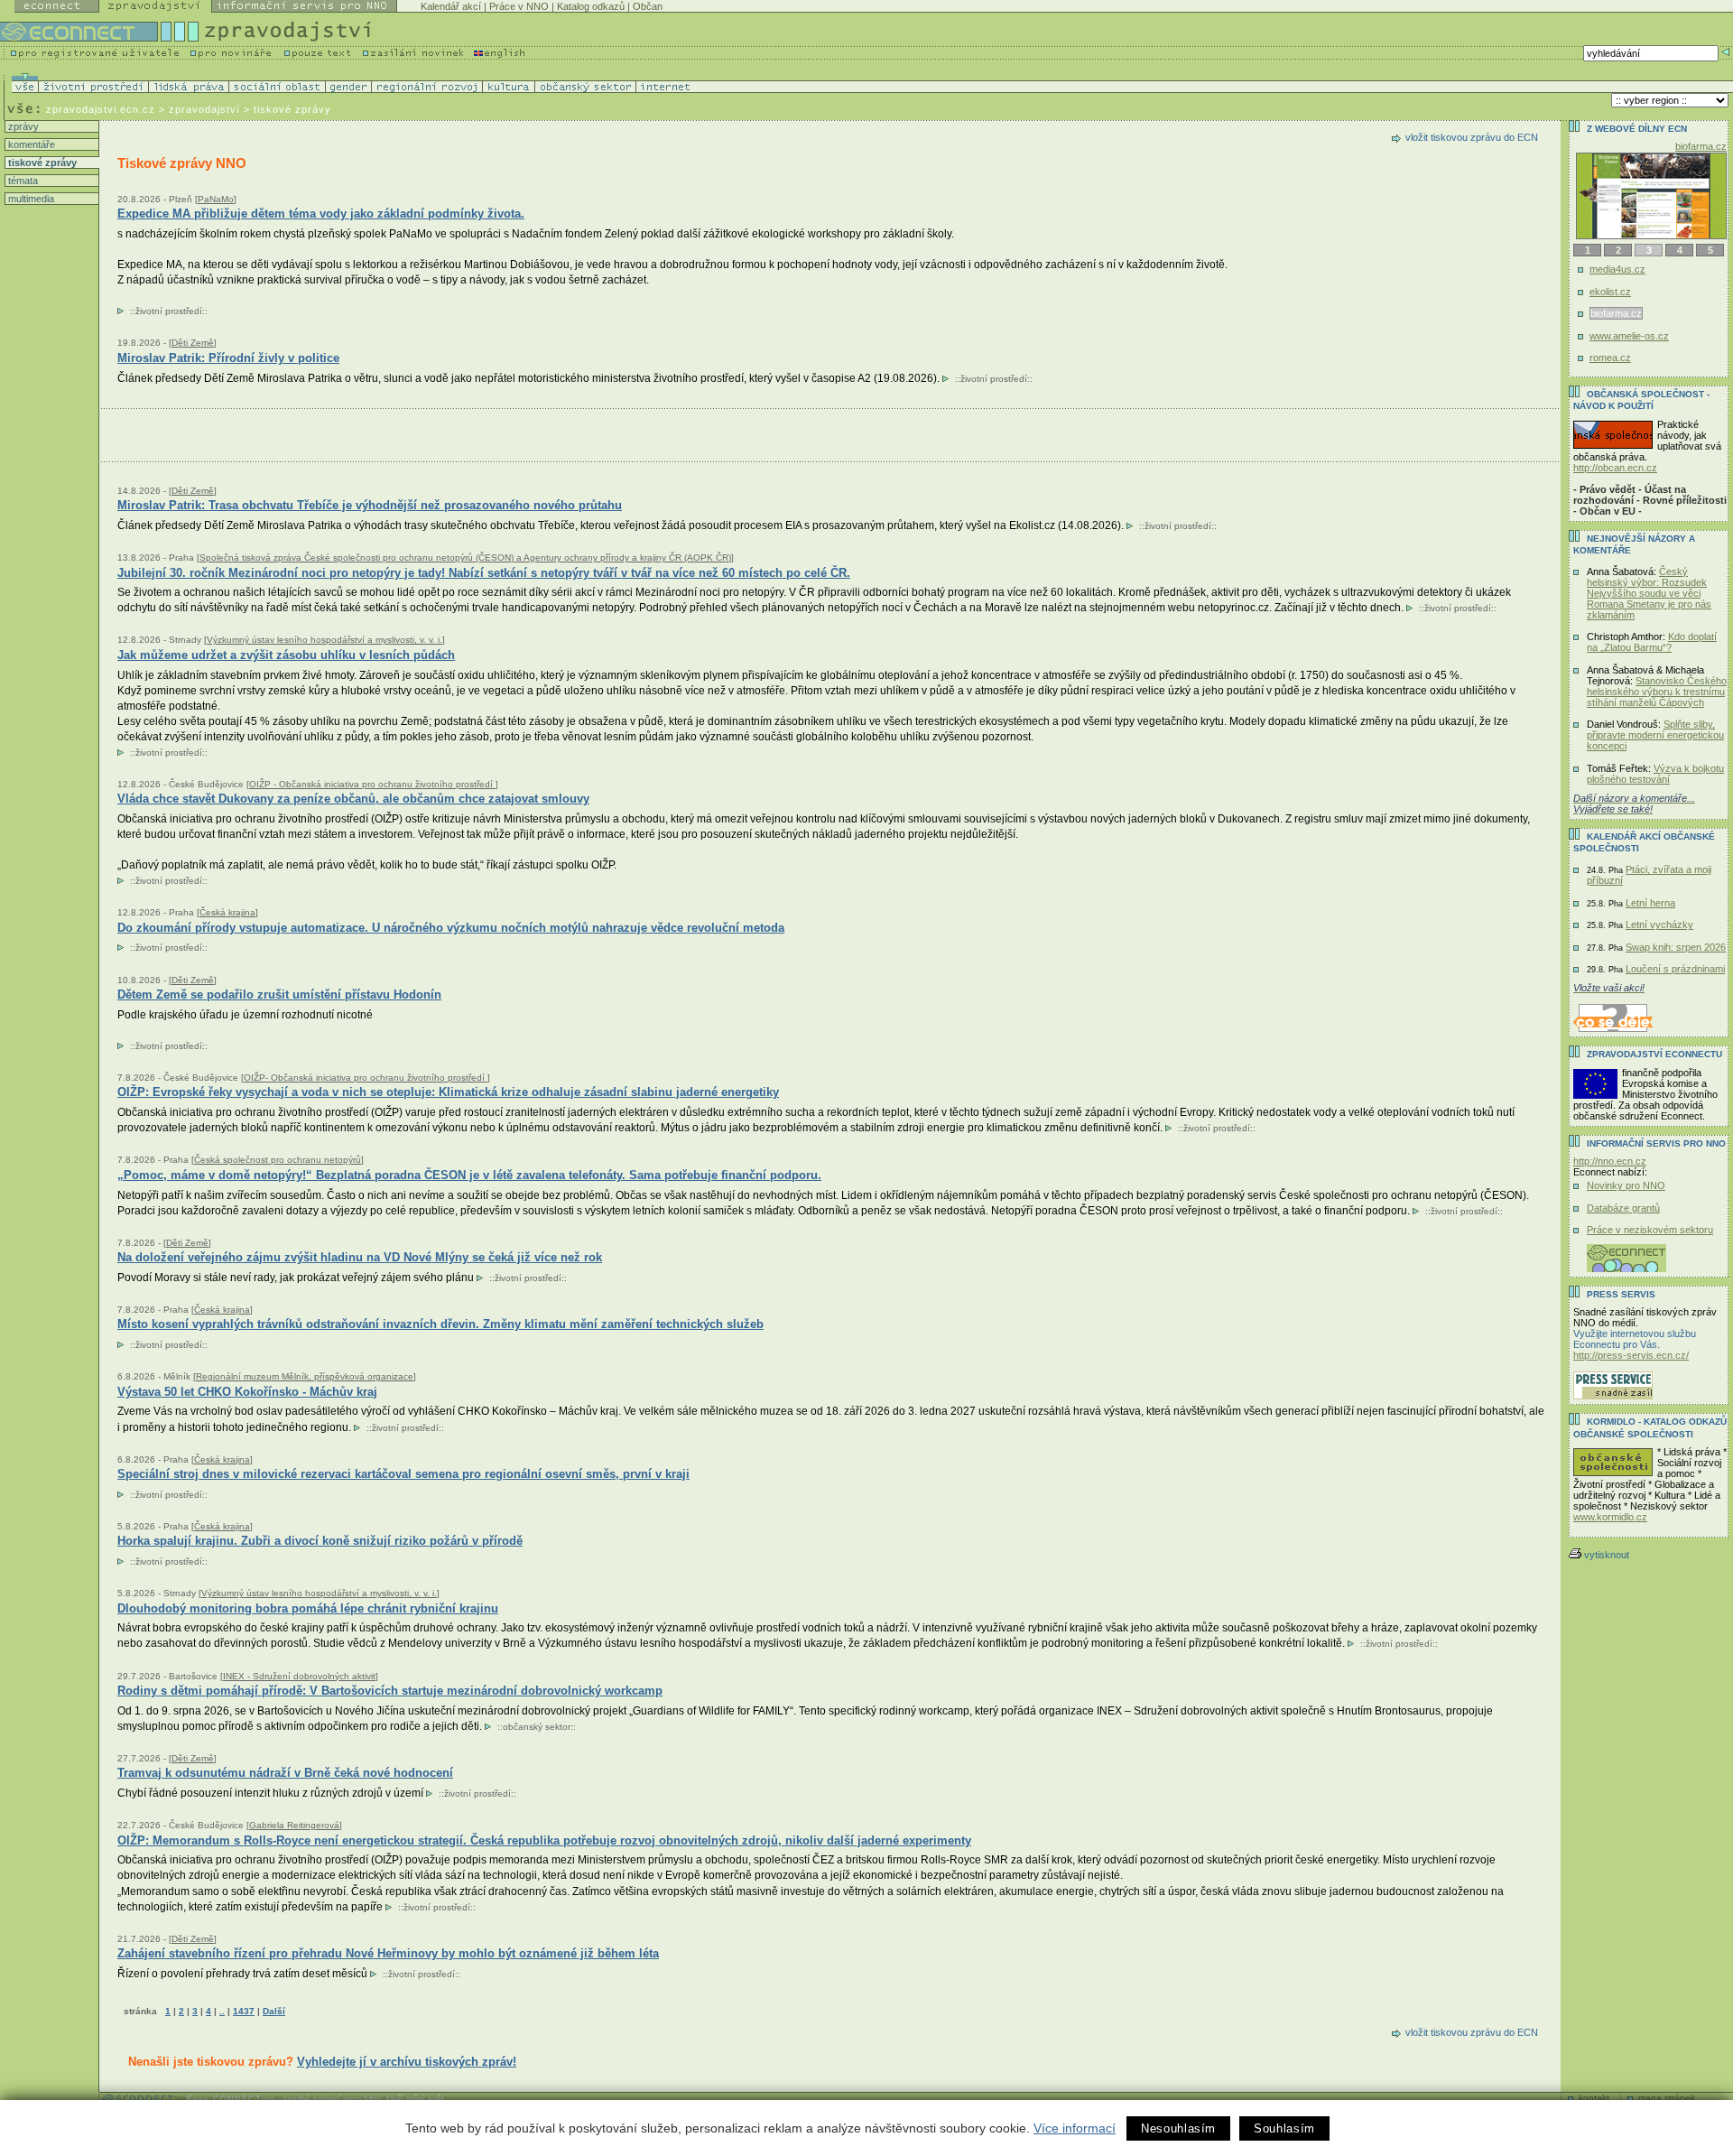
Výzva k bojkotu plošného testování (1655, 774)
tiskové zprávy (41, 163)
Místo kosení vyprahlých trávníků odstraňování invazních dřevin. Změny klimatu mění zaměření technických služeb (440, 1324)
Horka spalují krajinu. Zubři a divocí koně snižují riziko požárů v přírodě (320, 1541)
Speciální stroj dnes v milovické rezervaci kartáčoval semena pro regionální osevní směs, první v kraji (403, 1474)
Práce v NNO (519, 6)
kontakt (1594, 2098)
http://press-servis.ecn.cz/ (1631, 1355)
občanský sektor (537, 1727)
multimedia (30, 199)
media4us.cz (1617, 269)
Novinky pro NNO (1626, 1185)
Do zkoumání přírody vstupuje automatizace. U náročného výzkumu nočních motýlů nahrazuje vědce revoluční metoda (451, 928)
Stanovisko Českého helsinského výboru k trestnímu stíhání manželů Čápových (1657, 692)
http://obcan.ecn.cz (1615, 468)
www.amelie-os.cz (1630, 336)
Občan (648, 6)
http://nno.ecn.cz (1610, 1161)
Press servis (1621, 1294)
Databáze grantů (1623, 1208)
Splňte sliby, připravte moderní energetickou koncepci (1655, 735)
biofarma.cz (1615, 313)
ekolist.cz (1610, 292)
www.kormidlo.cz (1610, 1517)
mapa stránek (1667, 2098)
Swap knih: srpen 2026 (1676, 947)
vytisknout (1607, 1555)
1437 (244, 2011)
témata (22, 181)
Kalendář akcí (451, 6)
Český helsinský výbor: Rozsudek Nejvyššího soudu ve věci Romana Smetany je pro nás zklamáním (1649, 593)
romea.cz (1610, 358)
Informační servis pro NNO (1656, 1143)
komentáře (30, 144)
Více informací (1075, 2128)
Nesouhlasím (1178, 2128)
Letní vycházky (1659, 925)
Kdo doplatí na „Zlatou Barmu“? (1652, 642)
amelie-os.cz (1699, 146)
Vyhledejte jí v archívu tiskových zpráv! (407, 2062)
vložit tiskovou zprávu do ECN (1472, 137)
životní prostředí (169, 311)
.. (222, 2011)
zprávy (22, 126)
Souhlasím (1284, 2128)
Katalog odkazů (591, 6)
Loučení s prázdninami (1675, 969)
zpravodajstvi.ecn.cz (101, 109)
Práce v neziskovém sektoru (1650, 1230)
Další (274, 2011)
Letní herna (1650, 903)
